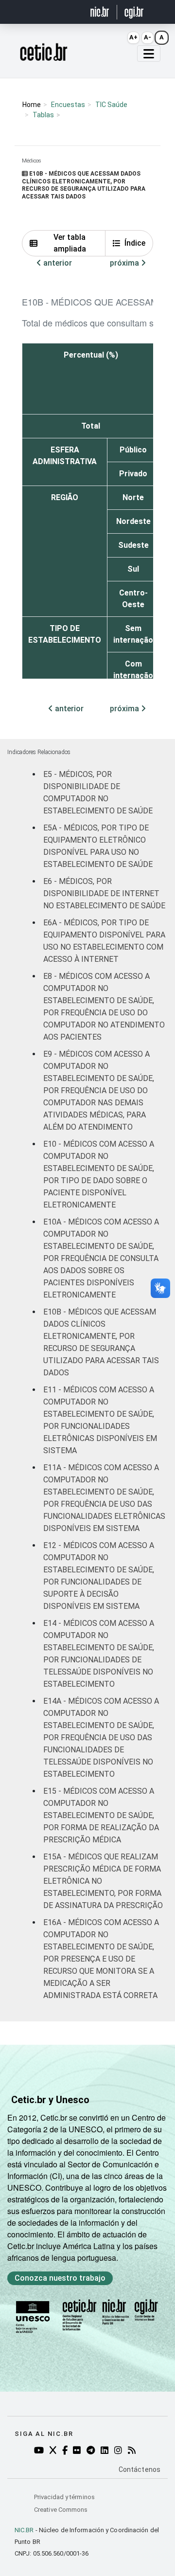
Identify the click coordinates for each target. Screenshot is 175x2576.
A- (148, 37)
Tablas (43, 115)
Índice (135, 243)
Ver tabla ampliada (70, 243)
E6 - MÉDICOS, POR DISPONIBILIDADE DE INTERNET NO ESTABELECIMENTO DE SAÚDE (104, 893)
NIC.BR (24, 2530)
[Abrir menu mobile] (149, 54)
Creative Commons (61, 2510)
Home (32, 105)
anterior (57, 263)
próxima (125, 263)
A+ (133, 37)
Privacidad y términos (64, 2497)
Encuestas (68, 105)
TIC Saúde (111, 105)
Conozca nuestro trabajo (60, 2278)
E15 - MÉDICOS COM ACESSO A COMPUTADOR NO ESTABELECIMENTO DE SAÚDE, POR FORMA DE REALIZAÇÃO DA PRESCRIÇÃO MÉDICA (101, 1815)
